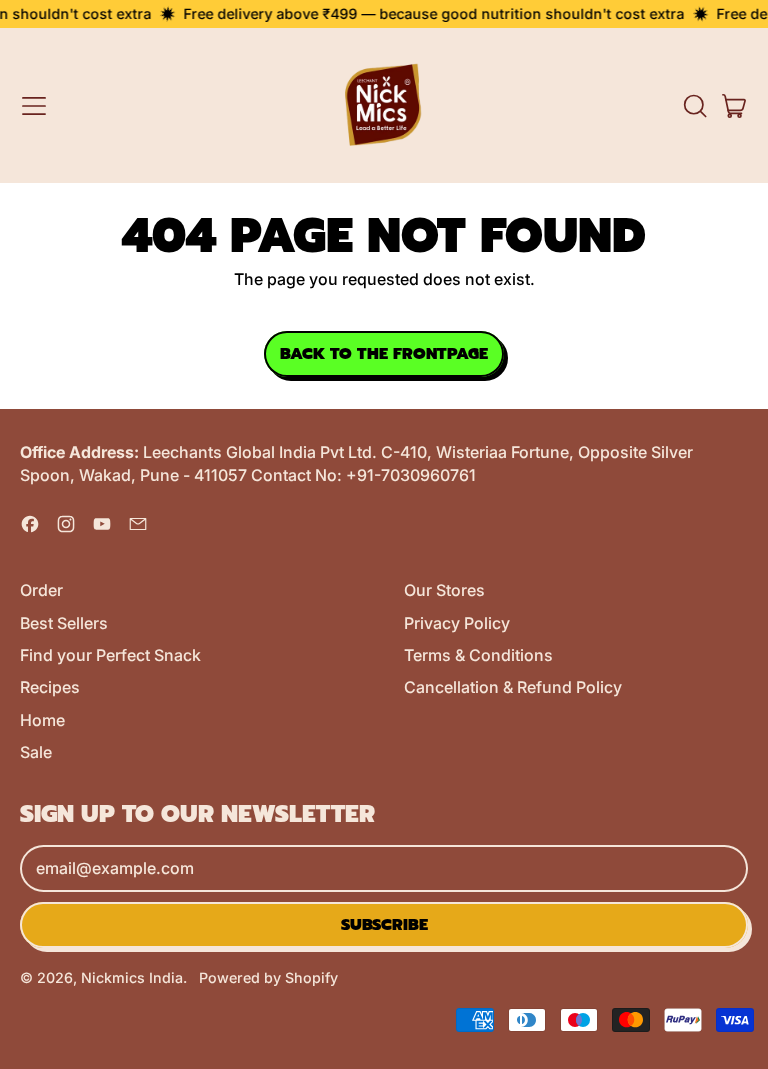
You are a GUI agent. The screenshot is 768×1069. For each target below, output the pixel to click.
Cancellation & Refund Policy (513, 687)
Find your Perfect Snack (110, 655)
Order (41, 590)
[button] (694, 106)
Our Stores (444, 590)
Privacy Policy (457, 623)
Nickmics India (132, 977)
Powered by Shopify (268, 977)
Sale (36, 752)
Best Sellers (64, 623)
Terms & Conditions (478, 655)
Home (42, 720)
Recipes (50, 687)
